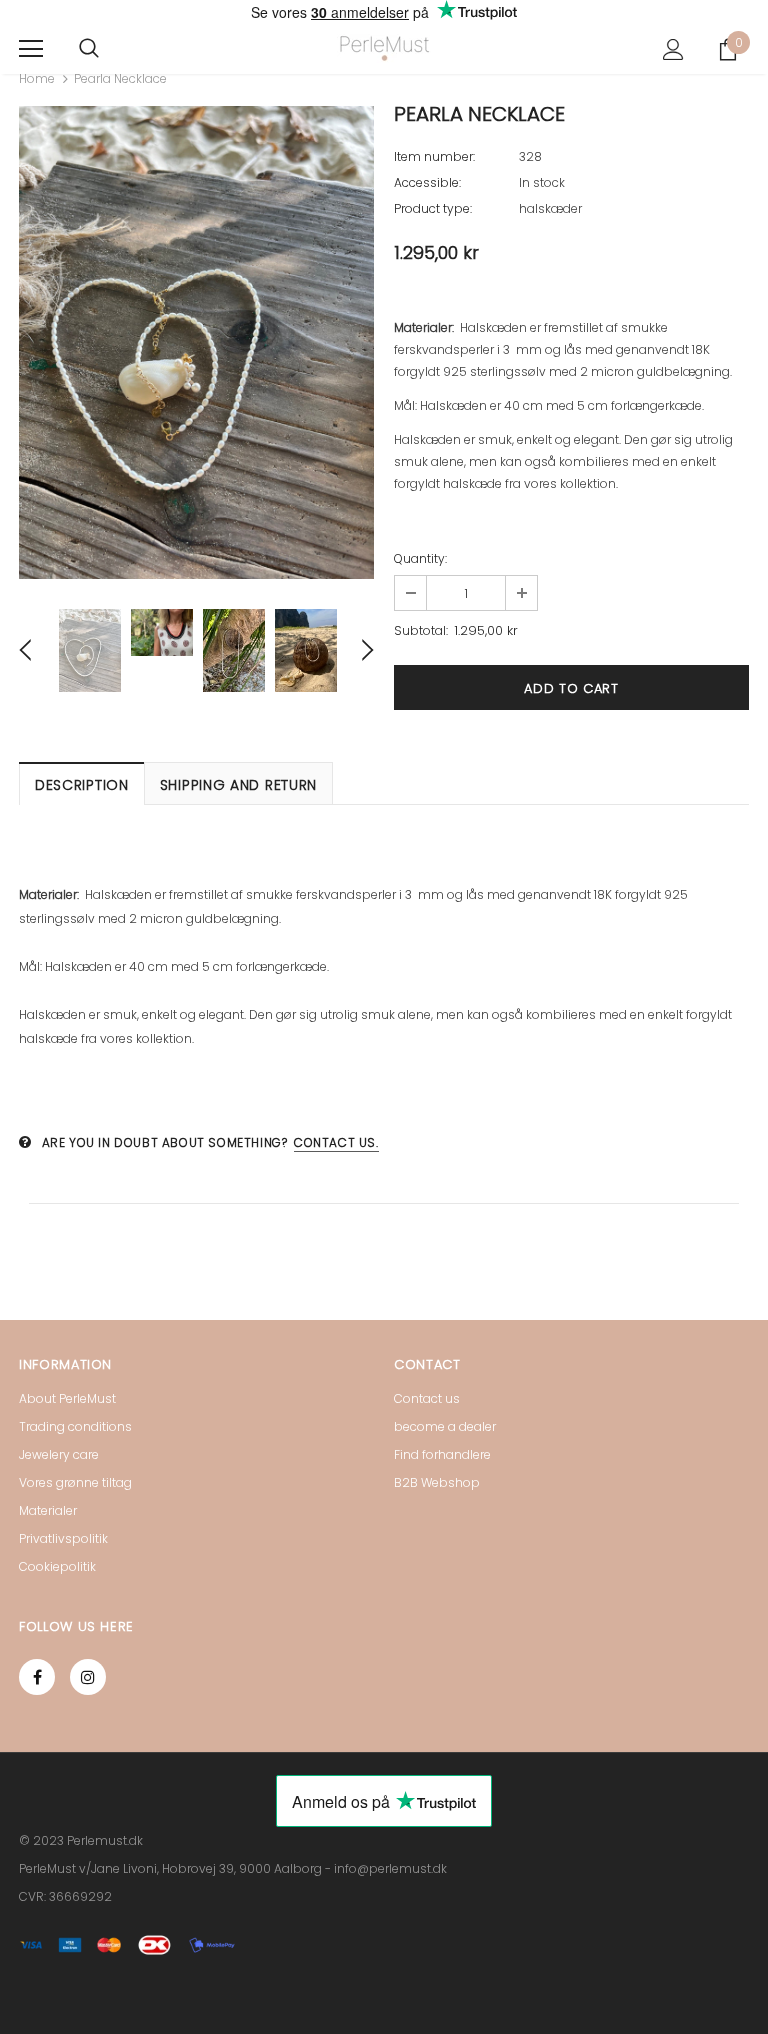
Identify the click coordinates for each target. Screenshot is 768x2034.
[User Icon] (673, 49)
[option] (196, 342)
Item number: (434, 156)
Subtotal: (421, 630)
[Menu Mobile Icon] (31, 49)
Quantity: (420, 558)
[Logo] (384, 48)
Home (37, 78)
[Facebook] (37, 1677)
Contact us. (336, 1142)
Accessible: (427, 182)
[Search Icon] (89, 49)
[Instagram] (88, 1677)
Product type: (433, 208)
